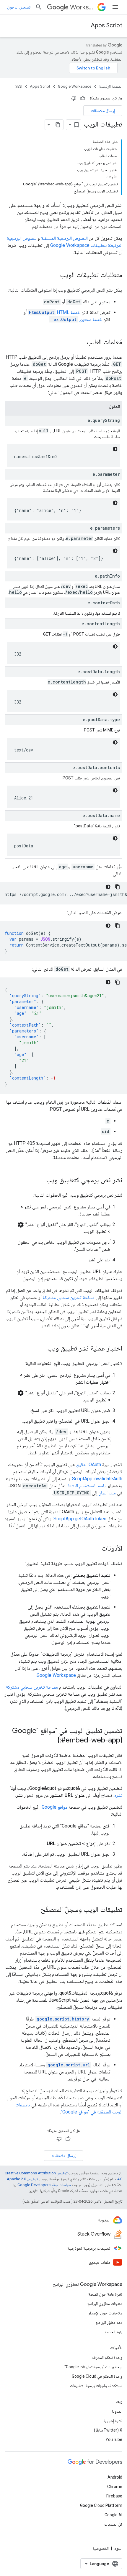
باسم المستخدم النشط (87, 1486)
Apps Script (107, 25)
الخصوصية (101, 2548)
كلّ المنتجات (113, 2524)
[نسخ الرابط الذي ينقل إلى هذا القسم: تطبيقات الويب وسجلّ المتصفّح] (35, 1910)
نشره (118, 1795)
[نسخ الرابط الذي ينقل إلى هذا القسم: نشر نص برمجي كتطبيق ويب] (40, 1180)
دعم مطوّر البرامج (109, 2322)
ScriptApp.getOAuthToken (80, 1519)
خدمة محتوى (91, 319)
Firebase (114, 2496)
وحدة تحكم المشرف (107, 2357)
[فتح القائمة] (115, 7)
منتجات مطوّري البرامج (105, 2304)
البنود (118, 2548)
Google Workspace (75, 86)
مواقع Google (54, 1807)
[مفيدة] (83, 98)
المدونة (117, 2411)
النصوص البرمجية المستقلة (64, 238)
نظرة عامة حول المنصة (105, 2294)
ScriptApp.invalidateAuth (97, 1479)
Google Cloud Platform (101, 2505)
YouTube (114, 2439)
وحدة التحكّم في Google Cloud (97, 2376)
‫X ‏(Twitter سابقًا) (108, 2430)
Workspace (83, 7)
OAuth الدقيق (89, 1465)
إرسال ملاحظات (103, 111)
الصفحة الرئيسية (111, 86)
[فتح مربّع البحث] (39, 7)
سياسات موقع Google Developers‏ (44, 2185)
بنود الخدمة (114, 2332)
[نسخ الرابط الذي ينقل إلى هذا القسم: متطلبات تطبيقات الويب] (54, 275)
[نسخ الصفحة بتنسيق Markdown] (58, 125)
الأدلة (19, 86)
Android (115, 2477)
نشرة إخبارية (113, 2421)
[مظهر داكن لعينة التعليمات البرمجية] (115, 449)
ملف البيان (107, 1493)
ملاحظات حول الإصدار (105, 2313)
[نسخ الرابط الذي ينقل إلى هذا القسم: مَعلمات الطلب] (81, 342)
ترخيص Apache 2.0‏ (22, 2179)
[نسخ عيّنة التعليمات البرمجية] (118, 887)
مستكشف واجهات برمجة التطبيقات (96, 2386)
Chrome (115, 2487)
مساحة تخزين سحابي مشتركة (69, 1297)
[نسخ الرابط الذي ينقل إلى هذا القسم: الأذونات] (96, 1549)
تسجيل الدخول (19, 7)
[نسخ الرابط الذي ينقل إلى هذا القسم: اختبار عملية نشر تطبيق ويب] (41, 1349)
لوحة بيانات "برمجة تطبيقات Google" (93, 2367)
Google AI (113, 2515)
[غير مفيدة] (74, 98)
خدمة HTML (69, 312)
